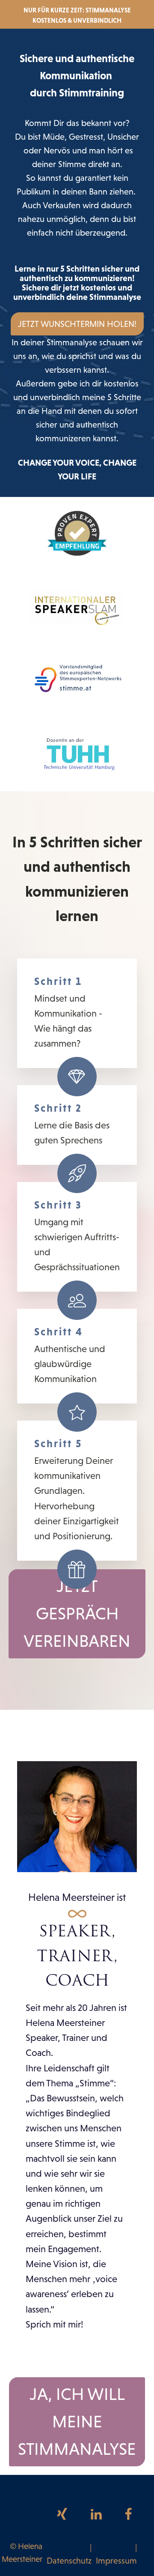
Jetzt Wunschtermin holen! (77, 324)
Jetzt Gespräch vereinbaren (77, 1614)
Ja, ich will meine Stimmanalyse (77, 2422)
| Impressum (116, 2554)
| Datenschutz (69, 2554)
